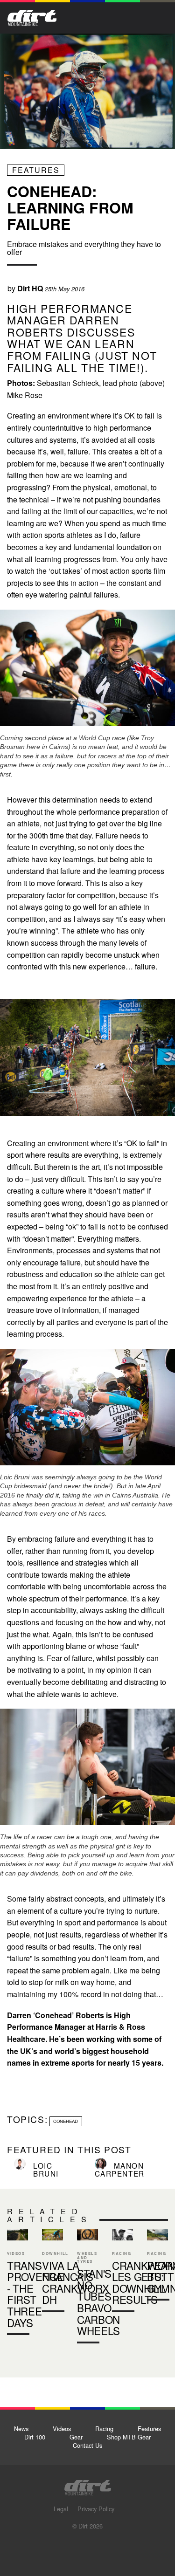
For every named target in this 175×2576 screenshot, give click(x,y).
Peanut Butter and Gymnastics (157, 2267)
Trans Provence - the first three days (17, 2284)
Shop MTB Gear (129, 2437)
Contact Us (87, 2445)
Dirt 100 (35, 2437)
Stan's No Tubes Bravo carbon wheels (98, 2302)
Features (36, 170)
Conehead (66, 2121)
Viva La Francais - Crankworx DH (52, 2272)
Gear (76, 2437)
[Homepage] (88, 2485)
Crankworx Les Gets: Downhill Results (122, 2272)
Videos (62, 2428)
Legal (61, 2509)
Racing (104, 2428)
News (21, 2428)
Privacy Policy (96, 2509)
